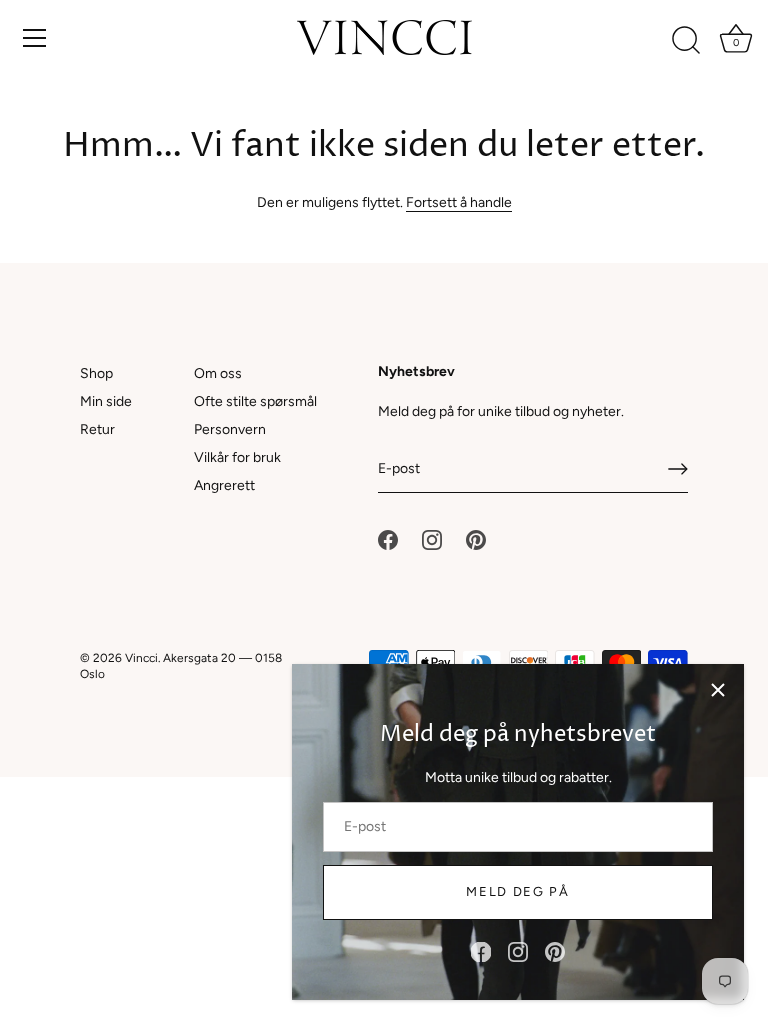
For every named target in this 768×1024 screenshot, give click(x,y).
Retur (97, 429)
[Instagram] (518, 951)
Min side (106, 401)
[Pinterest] (555, 951)
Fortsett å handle (459, 202)
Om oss (218, 373)
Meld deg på (518, 891)
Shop (96, 373)
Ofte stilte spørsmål (255, 401)
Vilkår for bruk (237, 457)
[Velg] (718, 690)
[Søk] (686, 41)
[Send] (678, 469)
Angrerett (224, 485)
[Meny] (35, 38)
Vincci (141, 658)
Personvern (230, 429)
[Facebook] (481, 951)
